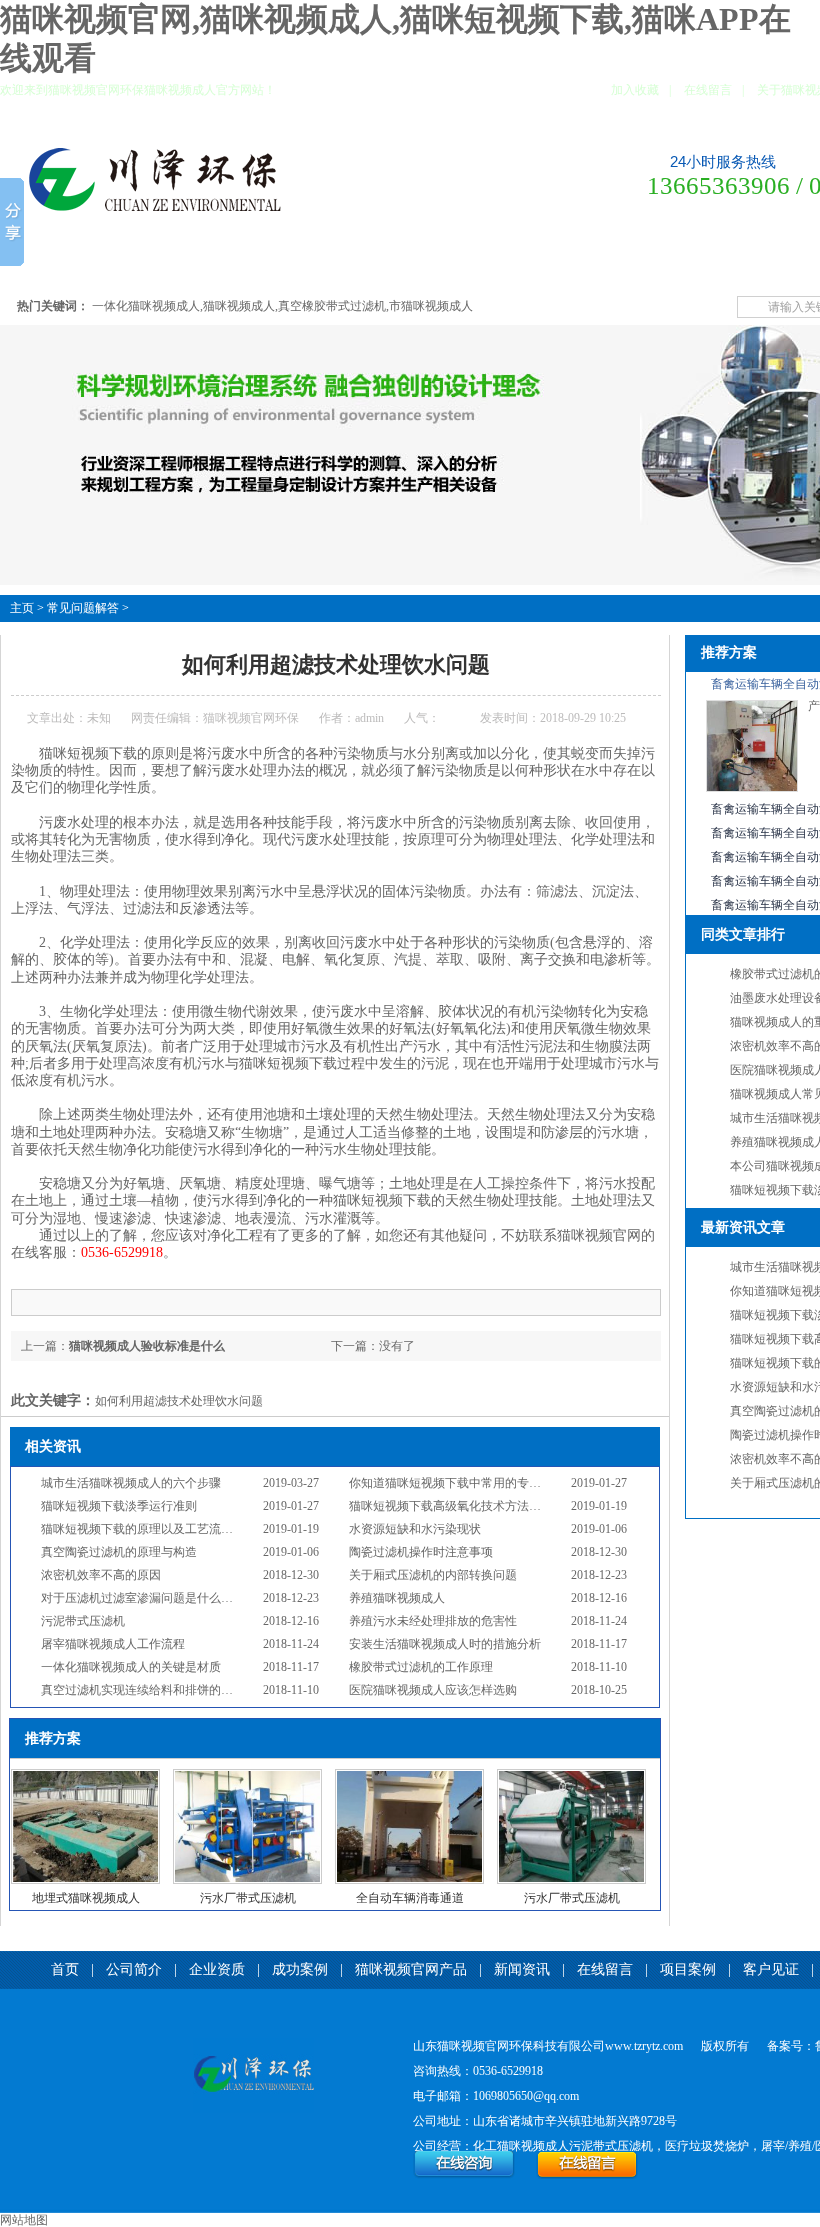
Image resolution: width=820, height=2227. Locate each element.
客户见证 (643, 264)
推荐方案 (729, 652)
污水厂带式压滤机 (248, 1898)
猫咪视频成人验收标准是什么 (147, 1346)
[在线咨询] (464, 2175)
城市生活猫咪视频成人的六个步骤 (131, 1483)
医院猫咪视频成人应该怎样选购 (433, 1690)
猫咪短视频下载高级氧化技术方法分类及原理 (469, 1506)
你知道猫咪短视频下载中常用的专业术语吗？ (469, 1483)
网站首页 (35, 264)
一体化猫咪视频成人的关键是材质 (131, 1667)
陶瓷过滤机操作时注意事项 (421, 1552)
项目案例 (573, 264)
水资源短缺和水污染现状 (415, 1529)
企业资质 (175, 264)
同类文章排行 (743, 934)
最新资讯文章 (743, 1227)
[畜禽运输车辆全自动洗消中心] (752, 788)
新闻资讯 (433, 264)
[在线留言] (587, 2175)
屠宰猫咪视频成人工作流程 (113, 1644)
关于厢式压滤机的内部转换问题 (433, 1575)
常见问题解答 (725, 264)
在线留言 (708, 90)
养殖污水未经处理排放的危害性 (433, 1621)
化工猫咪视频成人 (521, 2146)
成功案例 (245, 264)
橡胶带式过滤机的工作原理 (421, 1667)
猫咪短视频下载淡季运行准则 (119, 1506)
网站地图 (24, 2220)
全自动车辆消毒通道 (410, 1898)
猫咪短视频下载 (88, 753)
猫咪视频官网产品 (339, 264)
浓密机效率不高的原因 (101, 1575)
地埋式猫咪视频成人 (86, 1898)
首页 (65, 1969)
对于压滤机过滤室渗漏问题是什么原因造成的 (161, 1598)
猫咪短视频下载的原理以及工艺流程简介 (149, 1529)
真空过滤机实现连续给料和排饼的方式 (143, 1690)
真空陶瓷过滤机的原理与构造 (119, 1552)
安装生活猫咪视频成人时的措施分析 (445, 1644)
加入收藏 (635, 90)
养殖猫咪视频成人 (397, 1598)
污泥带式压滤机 (83, 1621)
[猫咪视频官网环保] (253, 2075)
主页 (22, 608)
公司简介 (105, 264)
